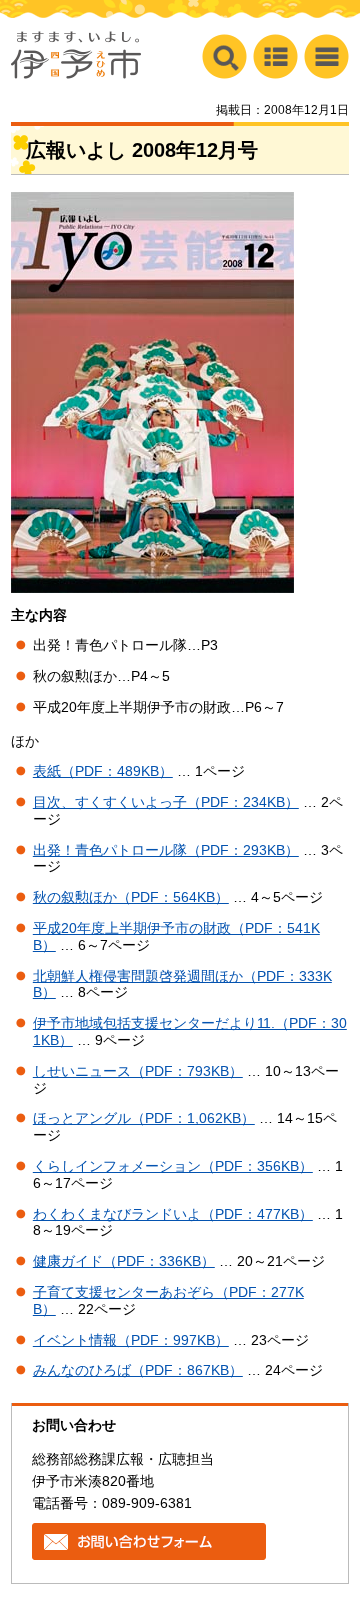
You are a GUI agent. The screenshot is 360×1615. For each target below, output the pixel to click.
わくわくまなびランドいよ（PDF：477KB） (173, 1214)
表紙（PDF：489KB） (103, 771)
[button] (326, 56)
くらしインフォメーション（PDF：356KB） (173, 1166)
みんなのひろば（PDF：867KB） (138, 1370)
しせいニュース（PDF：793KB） (138, 1071)
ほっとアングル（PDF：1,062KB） (144, 1118)
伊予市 (76, 55)
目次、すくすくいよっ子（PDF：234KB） (166, 802)
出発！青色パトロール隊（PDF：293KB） (166, 850)
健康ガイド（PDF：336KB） (124, 1261)
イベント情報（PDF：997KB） (131, 1340)
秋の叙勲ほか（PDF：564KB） (131, 897)
